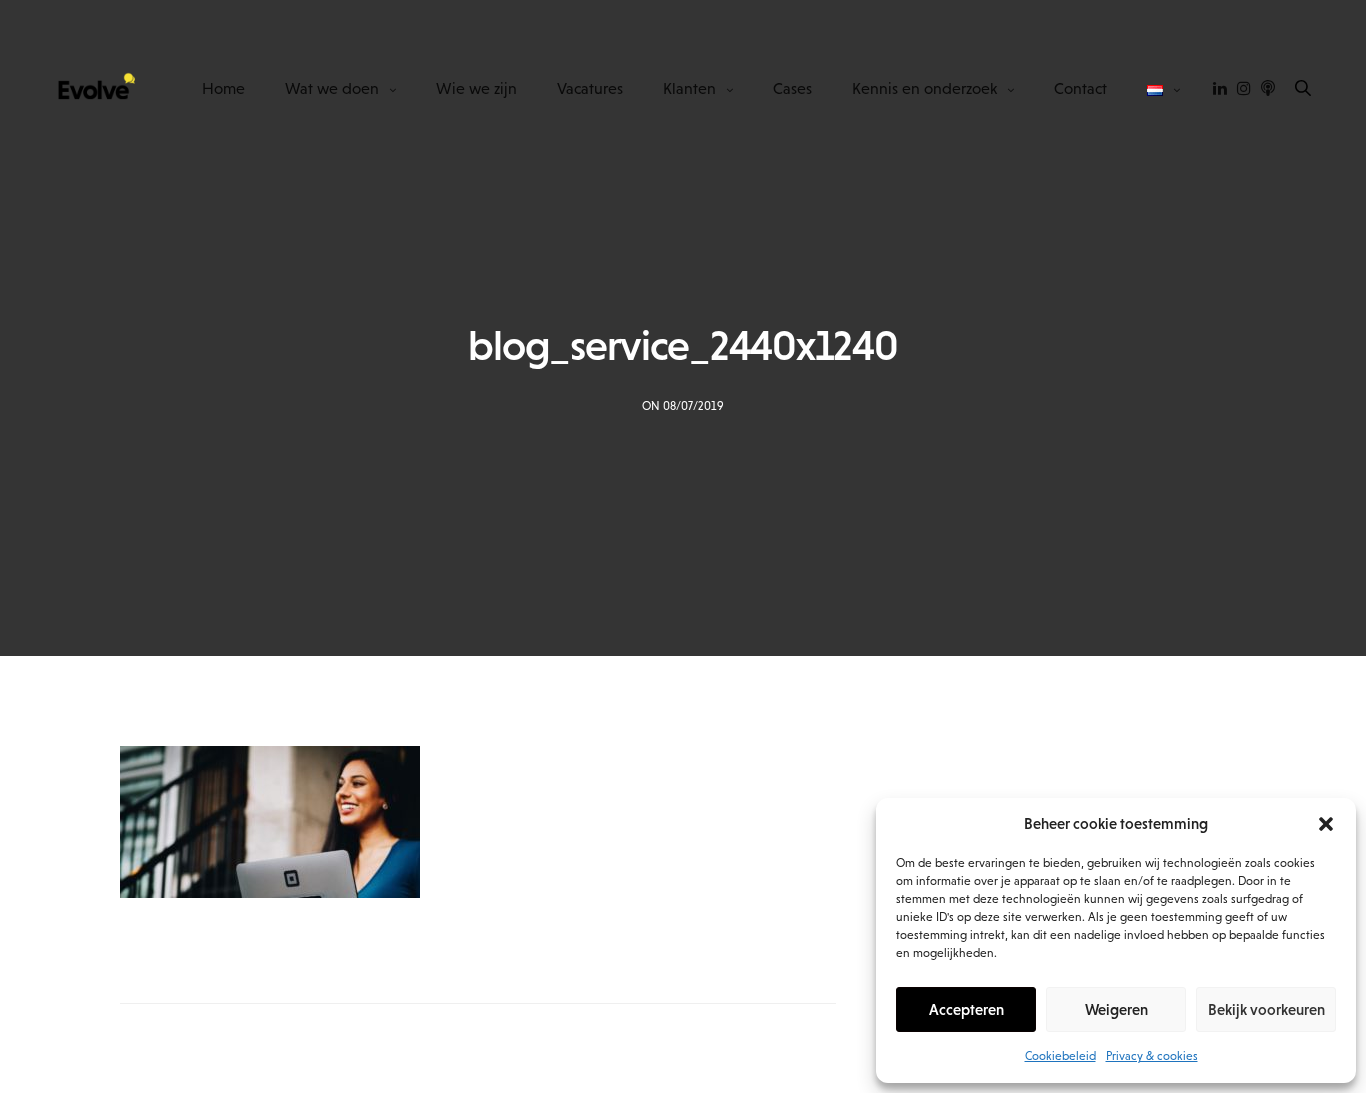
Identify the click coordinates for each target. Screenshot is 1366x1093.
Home (223, 88)
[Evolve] (95, 88)
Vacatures (590, 88)
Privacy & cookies (1152, 1056)
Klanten (689, 88)
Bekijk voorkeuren (1266, 1009)
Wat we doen (332, 88)
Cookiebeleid (1060, 1056)
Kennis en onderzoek (924, 88)
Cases (792, 88)
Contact (1080, 88)
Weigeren (1116, 1009)
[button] (1326, 824)
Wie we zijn (476, 88)
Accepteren (966, 1009)
